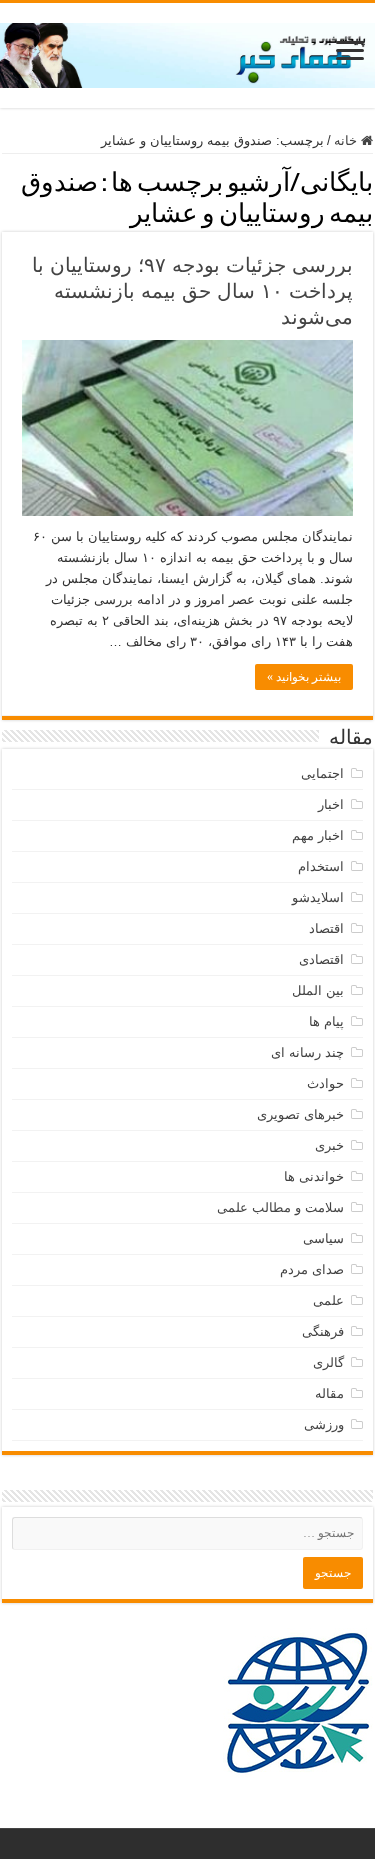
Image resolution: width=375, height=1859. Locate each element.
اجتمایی (322, 773)
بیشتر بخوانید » (304, 677)
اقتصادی (321, 959)
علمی (328, 1300)
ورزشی (324, 1424)
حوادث (325, 1083)
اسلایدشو (318, 897)
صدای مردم (312, 1269)
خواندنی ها (314, 1176)
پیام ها (326, 1021)
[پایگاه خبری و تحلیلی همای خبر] (187, 52)
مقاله (329, 1393)
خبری (329, 1145)
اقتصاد (326, 928)
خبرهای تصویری (300, 1114)
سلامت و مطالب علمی (280, 1207)
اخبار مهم (318, 835)
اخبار (331, 804)
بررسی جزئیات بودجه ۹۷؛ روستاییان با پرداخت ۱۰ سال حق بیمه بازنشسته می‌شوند (192, 291)
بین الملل (318, 990)
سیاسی (323, 1238)
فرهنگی (323, 1331)
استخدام (321, 866)
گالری (328, 1362)
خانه (347, 140)
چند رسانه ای (307, 1052)
